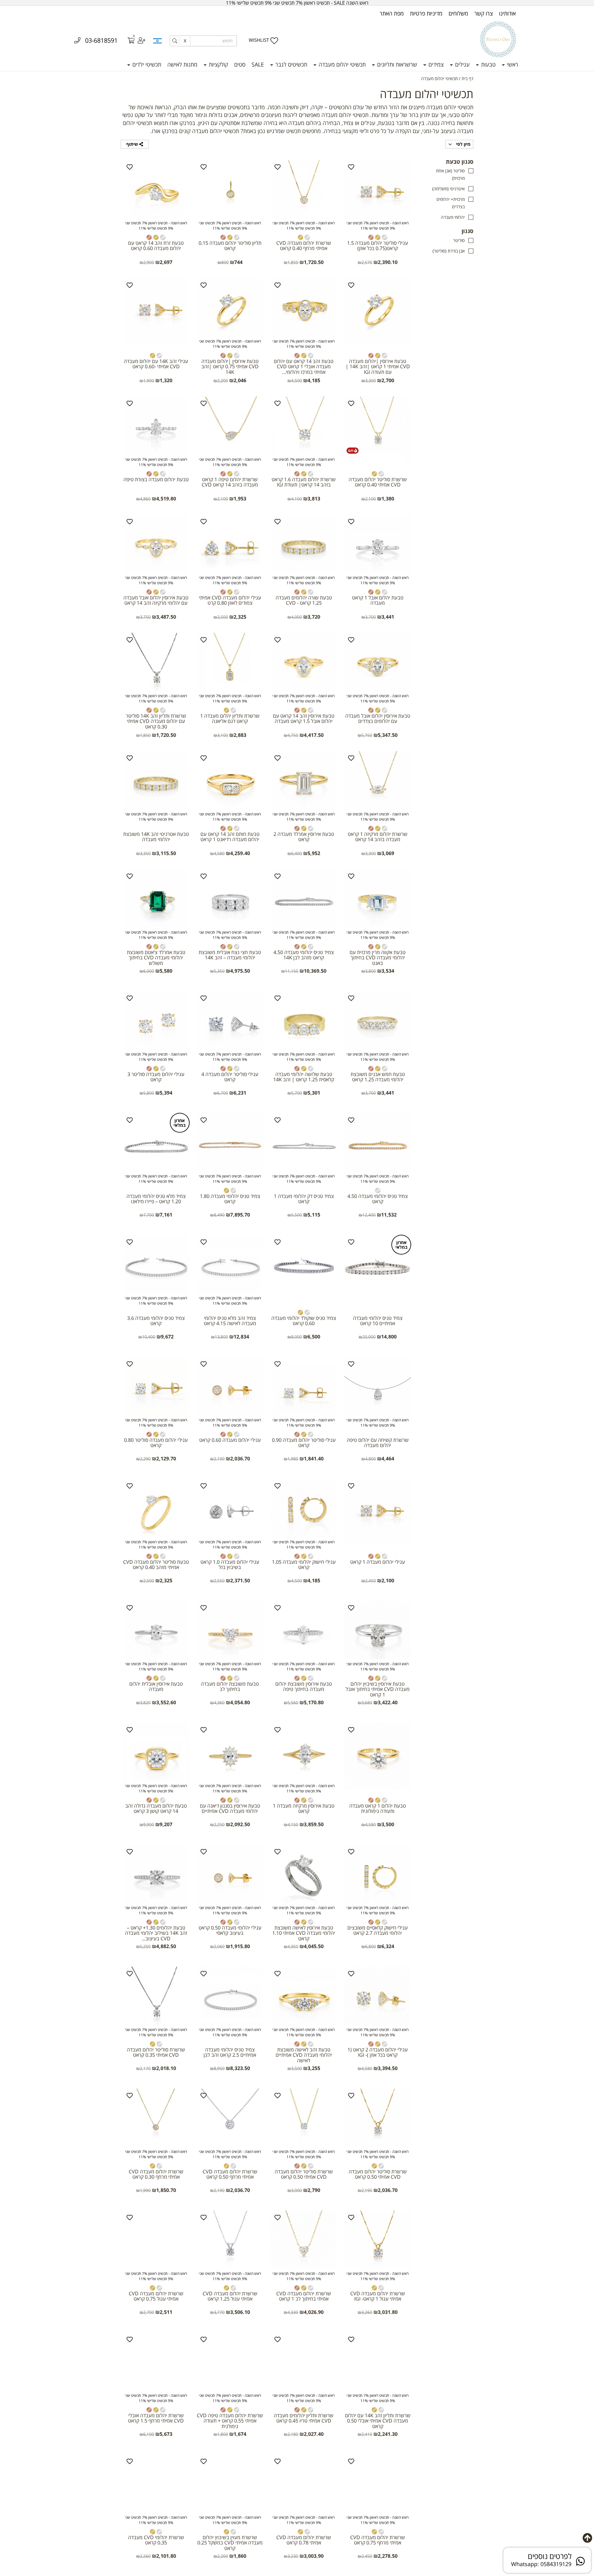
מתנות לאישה (182, 64)
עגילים (462, 64)
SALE (258, 64)
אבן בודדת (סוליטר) (449, 251)
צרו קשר (484, 13)
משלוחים (458, 13)
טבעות (488, 64)
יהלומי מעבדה (453, 217)
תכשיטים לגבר (291, 64)
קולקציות (218, 64)
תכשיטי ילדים (146, 64)
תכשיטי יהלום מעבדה (341, 64)
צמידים (435, 64)
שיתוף (133, 144)
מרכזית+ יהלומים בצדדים (451, 203)
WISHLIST (259, 40)
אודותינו (507, 13)
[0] (127, 41)
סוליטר (459, 240)
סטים (240, 64)
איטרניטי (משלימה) (448, 189)
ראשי (512, 64)
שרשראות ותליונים (396, 64)
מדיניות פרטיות (426, 13)
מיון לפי (463, 144)
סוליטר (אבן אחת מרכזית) (450, 174)
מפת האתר (392, 13)
